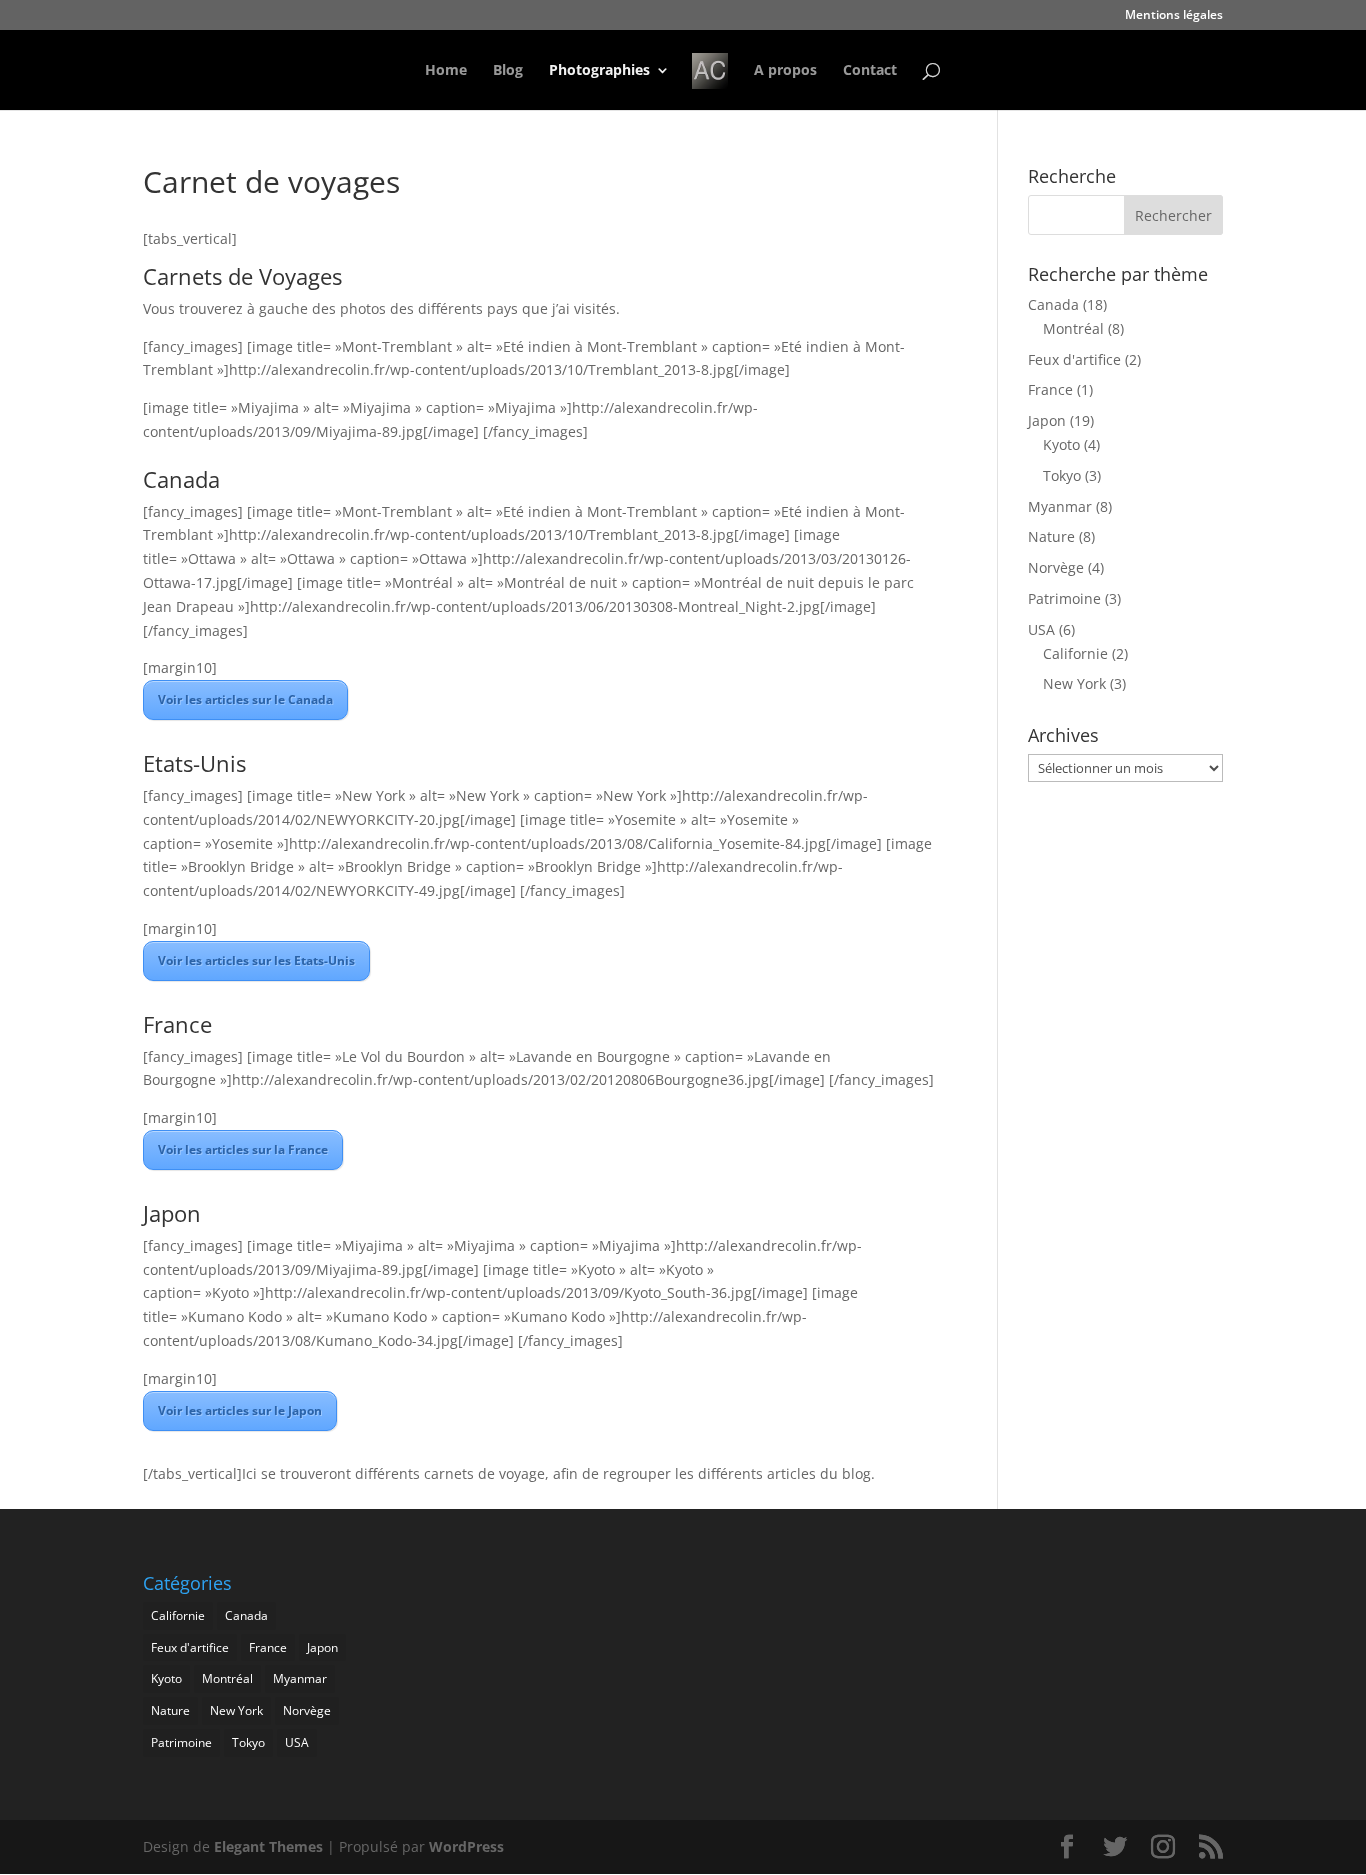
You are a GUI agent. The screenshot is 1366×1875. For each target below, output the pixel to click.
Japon (1047, 420)
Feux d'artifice (1074, 359)
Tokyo (1062, 475)
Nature (1051, 536)
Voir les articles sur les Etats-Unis (256, 960)
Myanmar (1060, 506)
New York (1074, 683)
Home (446, 71)
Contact (870, 71)
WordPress (466, 1846)
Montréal (1073, 328)
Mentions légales (1174, 16)
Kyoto (1061, 444)
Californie (1075, 653)
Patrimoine (1064, 598)
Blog (508, 71)
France (1050, 389)
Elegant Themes (268, 1846)
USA (1041, 629)
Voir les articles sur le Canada (245, 699)
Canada (1053, 304)
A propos (785, 71)
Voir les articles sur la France (243, 1149)
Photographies (599, 71)
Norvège (1056, 567)
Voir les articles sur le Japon (240, 1410)
